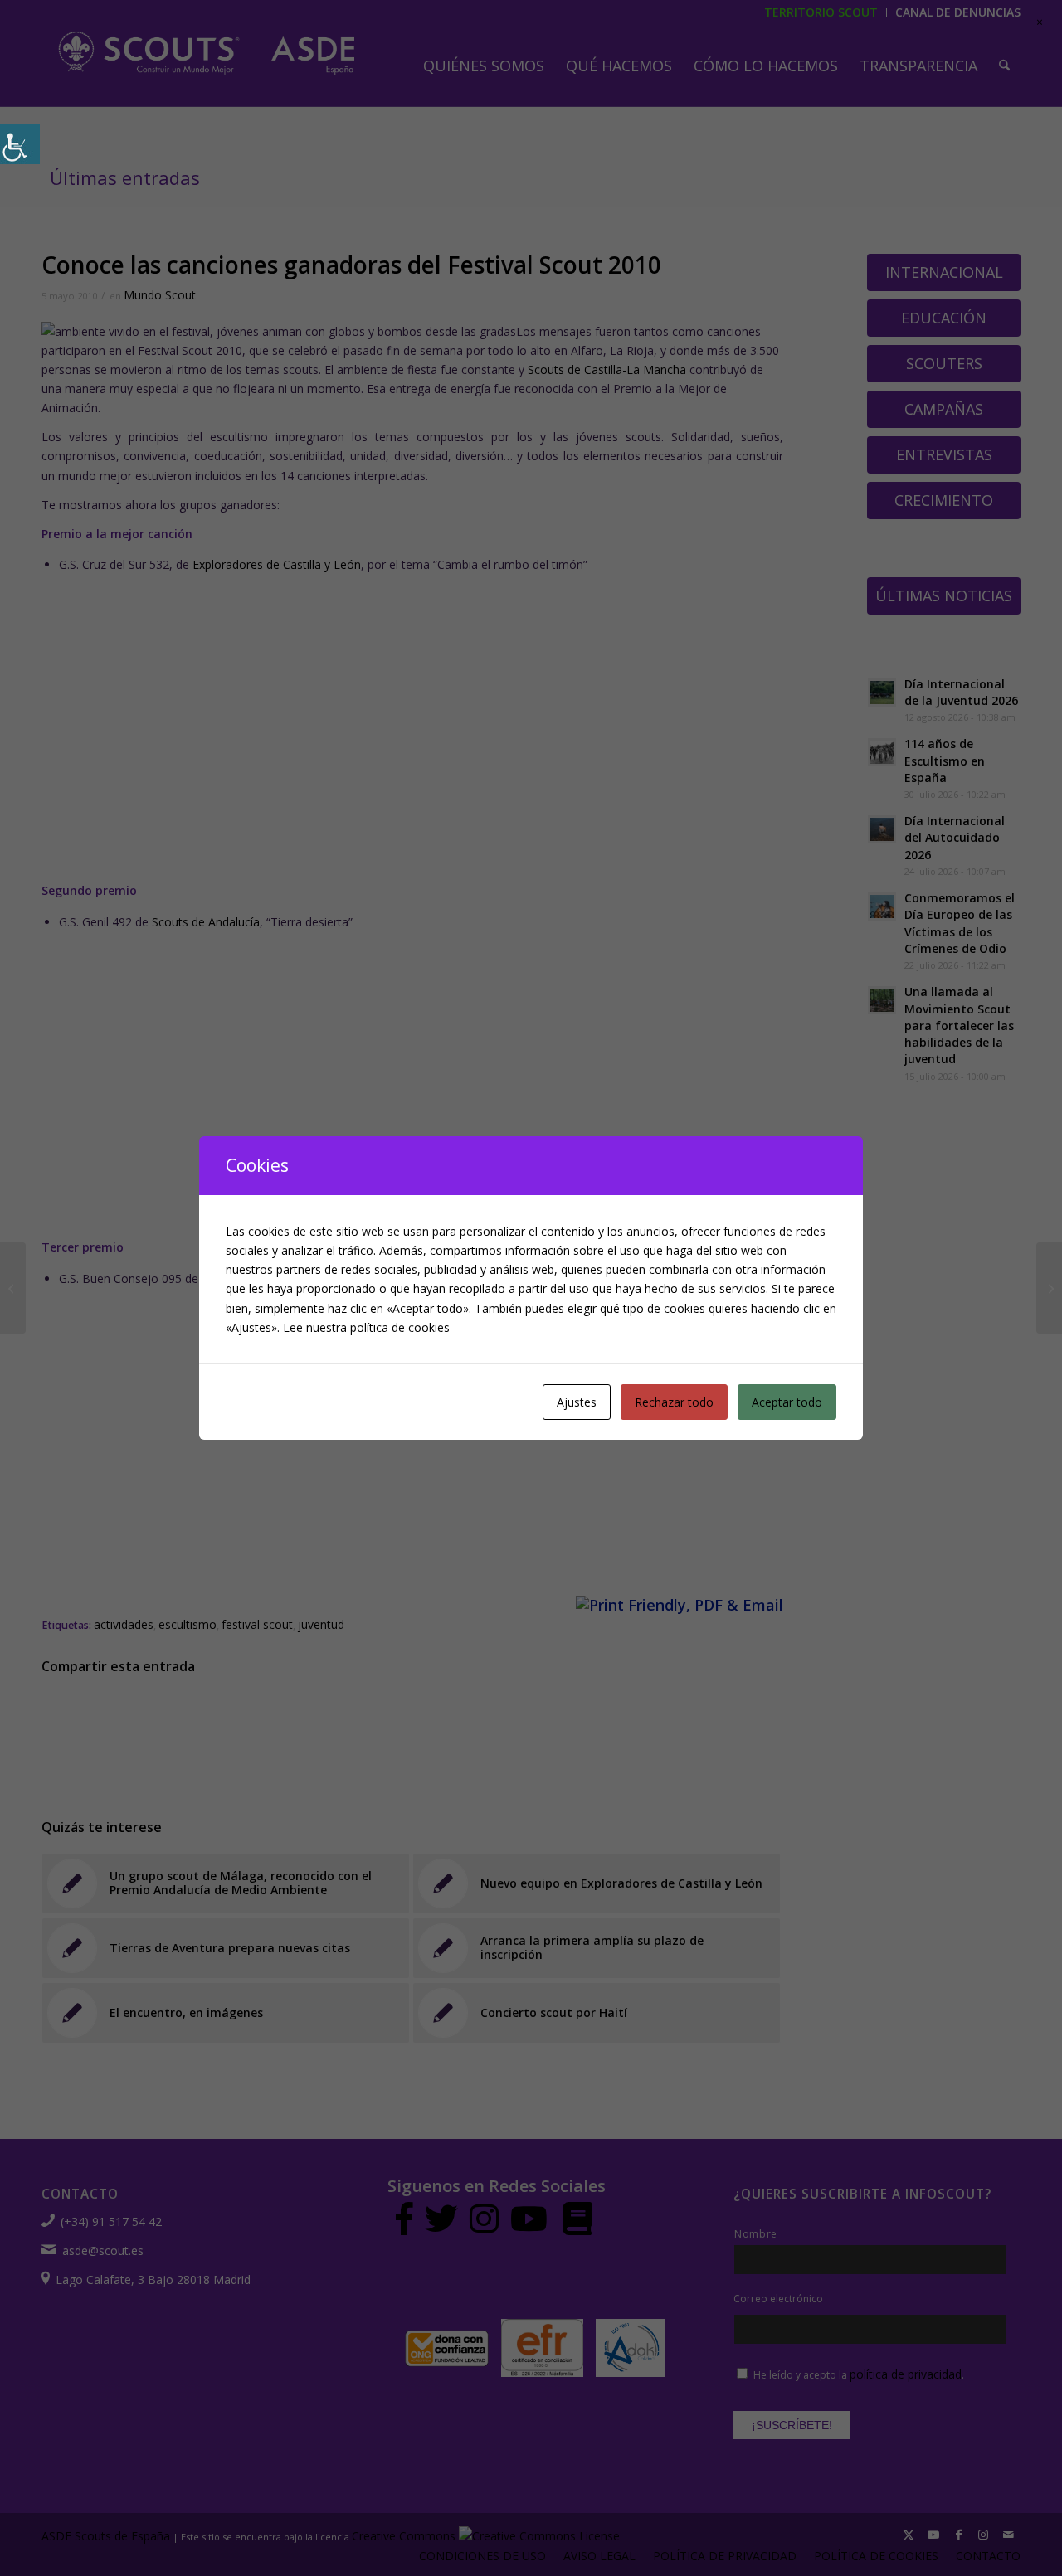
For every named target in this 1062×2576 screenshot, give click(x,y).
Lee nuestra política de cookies (366, 1327)
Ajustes (577, 1402)
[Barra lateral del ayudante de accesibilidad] (20, 144)
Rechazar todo (674, 1402)
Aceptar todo (787, 1402)
